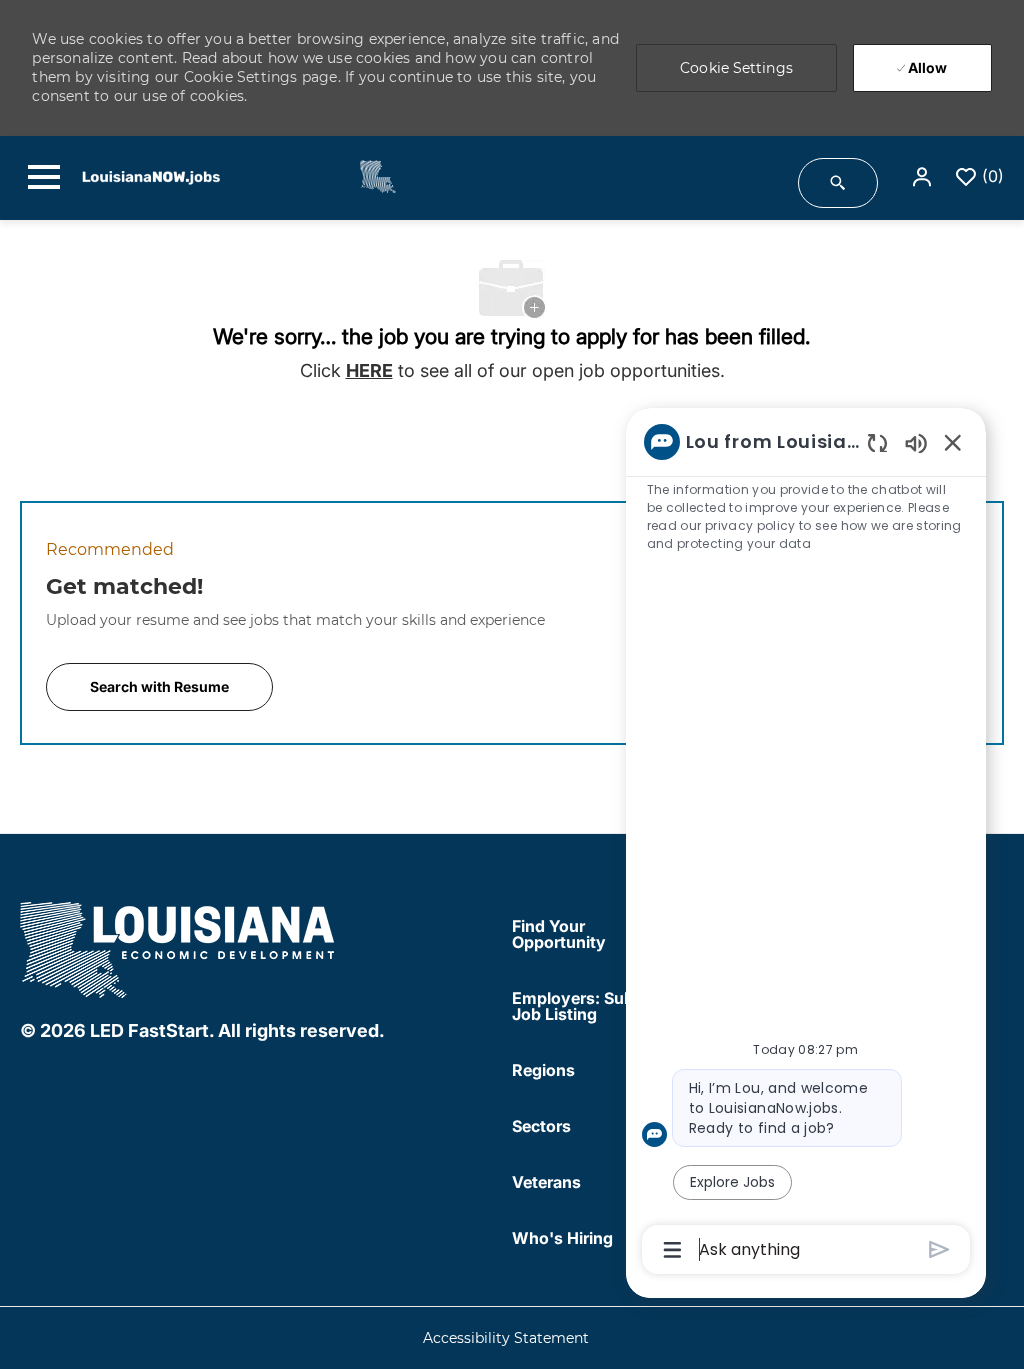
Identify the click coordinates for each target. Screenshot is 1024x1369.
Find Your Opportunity (559, 934)
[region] (806, 844)
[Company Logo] (366, 176)
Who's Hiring (562, 1238)
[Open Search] (838, 183)
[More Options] (672, 1250)
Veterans (546, 1182)
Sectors (541, 1126)
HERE (369, 370)
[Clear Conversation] (877, 442)
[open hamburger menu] (44, 177)
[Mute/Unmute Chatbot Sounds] (916, 442)
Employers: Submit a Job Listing (592, 1006)
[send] (939, 1249)
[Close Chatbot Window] (953, 442)
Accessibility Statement (506, 1338)
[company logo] (179, 946)
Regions (543, 1070)
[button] (924, 177)
